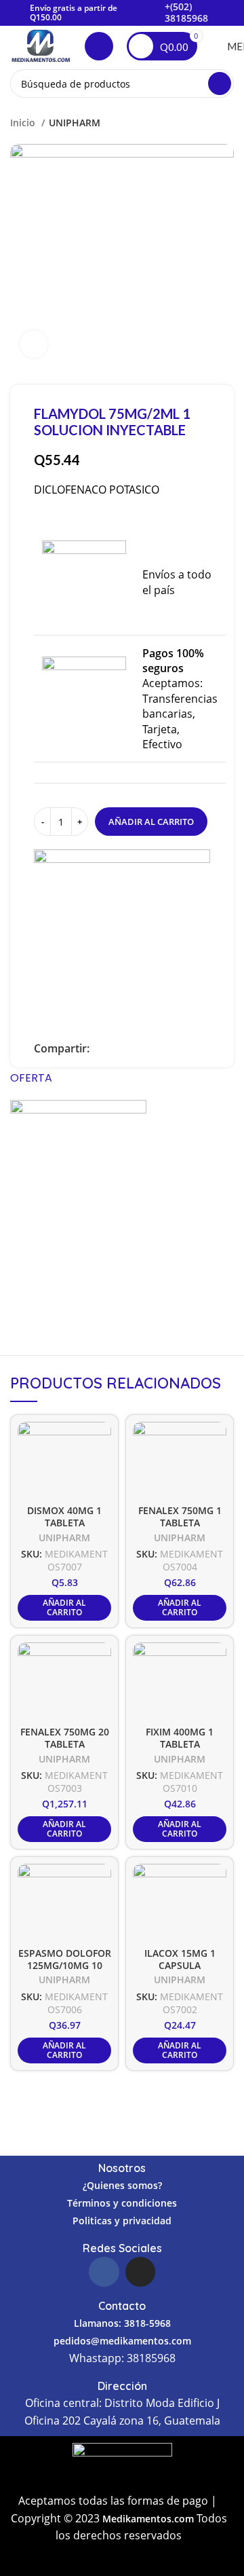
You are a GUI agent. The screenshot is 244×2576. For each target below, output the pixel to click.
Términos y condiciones (122, 2203)
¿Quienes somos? (122, 2185)
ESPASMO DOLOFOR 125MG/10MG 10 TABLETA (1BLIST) (65, 1966)
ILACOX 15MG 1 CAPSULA (180, 1959)
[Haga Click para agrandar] (34, 344)
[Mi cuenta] (99, 46)
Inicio (24, 123)
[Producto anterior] (200, 122)
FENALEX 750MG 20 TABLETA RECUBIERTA (65, 1744)
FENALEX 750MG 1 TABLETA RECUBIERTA (180, 1523)
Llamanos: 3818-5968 (122, 2323)
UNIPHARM (75, 123)
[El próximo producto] (227, 122)
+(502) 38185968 (186, 12)
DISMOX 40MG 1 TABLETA (64, 1516)
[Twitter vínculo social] (116, 1048)
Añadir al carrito (151, 822)
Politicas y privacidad (122, 2221)
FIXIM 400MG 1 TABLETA (180, 1738)
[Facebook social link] (101, 1048)
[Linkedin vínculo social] (132, 1048)
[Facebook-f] (104, 2272)
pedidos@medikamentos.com (122, 2341)
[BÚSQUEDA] (220, 84)
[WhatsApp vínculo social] (147, 1048)
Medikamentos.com (149, 2519)
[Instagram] (140, 2272)
